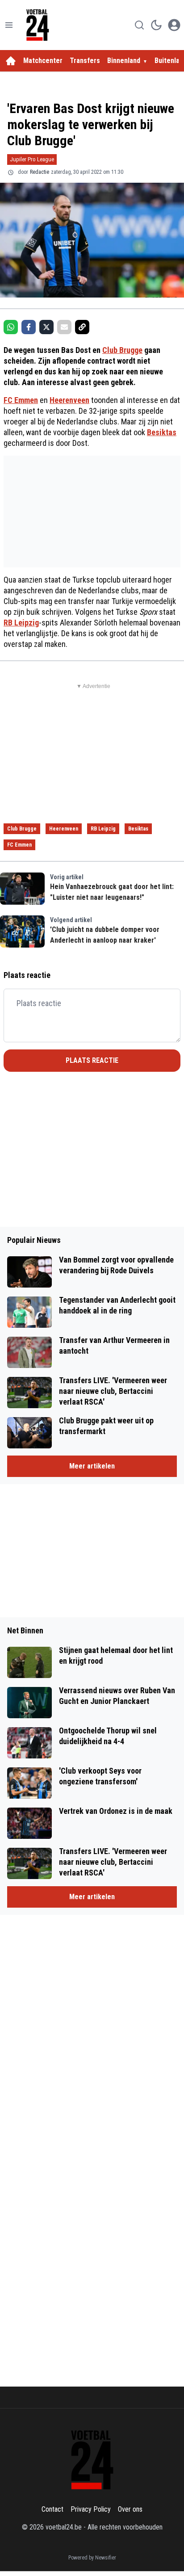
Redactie (40, 172)
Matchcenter (43, 61)
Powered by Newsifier (92, 2558)
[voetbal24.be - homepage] (38, 25)
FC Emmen (21, 400)
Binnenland (124, 61)
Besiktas (162, 432)
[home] (11, 61)
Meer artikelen (92, 1466)
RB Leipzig (21, 623)
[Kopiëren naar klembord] (82, 327)
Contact (52, 2509)
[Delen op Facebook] (29, 327)
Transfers (85, 61)
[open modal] (174, 25)
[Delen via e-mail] (64, 327)
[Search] (139, 25)
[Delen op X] (46, 327)
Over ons (130, 2509)
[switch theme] (156, 25)
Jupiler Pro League (32, 159)
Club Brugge (122, 350)
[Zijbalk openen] (9, 25)
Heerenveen (69, 400)
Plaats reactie (92, 1060)
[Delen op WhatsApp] (11, 327)
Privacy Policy (91, 2509)
